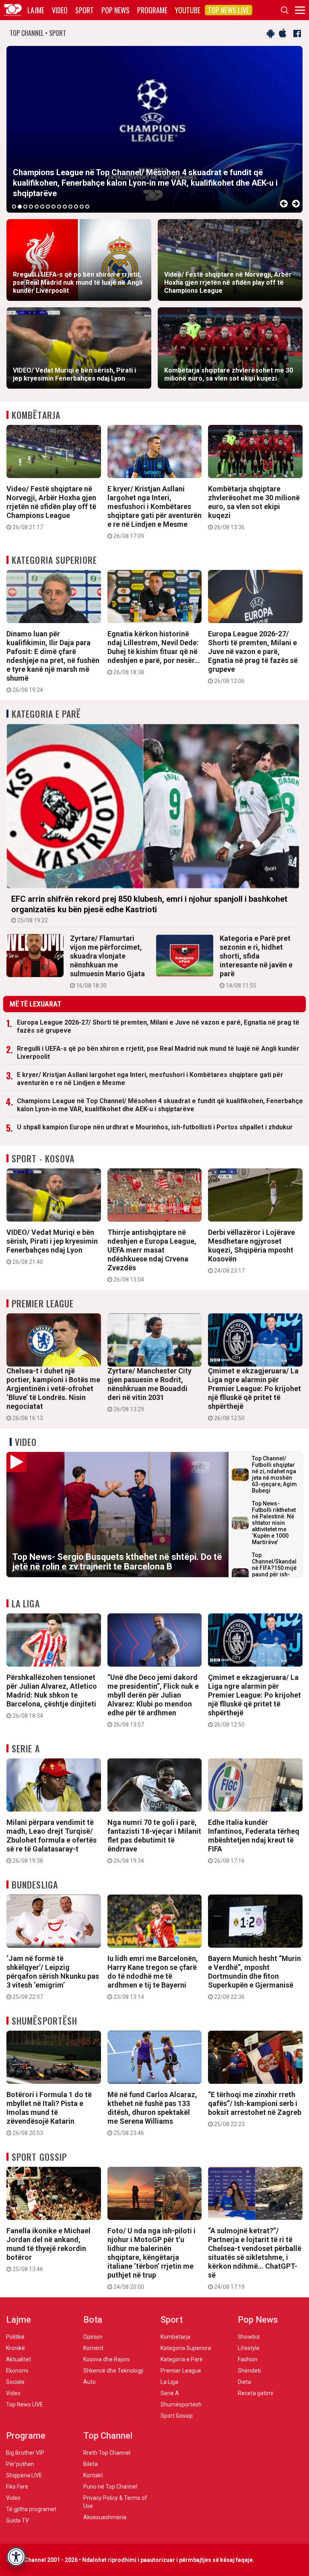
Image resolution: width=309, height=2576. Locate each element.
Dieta (244, 2382)
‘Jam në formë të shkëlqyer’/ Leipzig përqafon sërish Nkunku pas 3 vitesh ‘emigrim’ (53, 1977)
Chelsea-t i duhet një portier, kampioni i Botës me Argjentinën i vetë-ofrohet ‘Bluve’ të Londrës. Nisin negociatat (53, 1394)
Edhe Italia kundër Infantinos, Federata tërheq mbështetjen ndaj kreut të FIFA (254, 1841)
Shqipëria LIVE (24, 2475)
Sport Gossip (39, 2157)
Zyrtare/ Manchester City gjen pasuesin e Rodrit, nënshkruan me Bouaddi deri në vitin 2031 (149, 1389)
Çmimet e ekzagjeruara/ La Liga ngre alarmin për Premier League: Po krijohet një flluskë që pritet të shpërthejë (254, 1394)
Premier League (43, 1303)
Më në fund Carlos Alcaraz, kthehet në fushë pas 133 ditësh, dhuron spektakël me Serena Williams (152, 2113)
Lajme (36, 10)
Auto (90, 2382)
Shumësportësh (44, 2021)
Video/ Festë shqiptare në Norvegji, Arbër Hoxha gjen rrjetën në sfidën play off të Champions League (51, 507)
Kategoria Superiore (54, 560)
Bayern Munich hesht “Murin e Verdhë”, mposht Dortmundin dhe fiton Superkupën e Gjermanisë (254, 1977)
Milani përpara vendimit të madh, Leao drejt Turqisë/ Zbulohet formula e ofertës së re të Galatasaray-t (51, 1841)
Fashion (248, 2359)
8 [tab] (54, 207)
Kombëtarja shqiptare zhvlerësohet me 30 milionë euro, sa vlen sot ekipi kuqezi (254, 507)
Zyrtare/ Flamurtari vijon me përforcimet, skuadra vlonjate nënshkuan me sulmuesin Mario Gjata (107, 961)
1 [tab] (14, 207)
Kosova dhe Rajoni (106, 2359)
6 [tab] (42, 207)
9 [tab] (59, 207)
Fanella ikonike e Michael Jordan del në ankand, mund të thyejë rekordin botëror (48, 2249)
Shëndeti (249, 2371)
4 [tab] (31, 207)
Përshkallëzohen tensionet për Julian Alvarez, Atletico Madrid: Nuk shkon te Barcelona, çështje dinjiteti (52, 1696)
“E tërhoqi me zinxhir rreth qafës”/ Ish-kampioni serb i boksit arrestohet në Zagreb (255, 2109)
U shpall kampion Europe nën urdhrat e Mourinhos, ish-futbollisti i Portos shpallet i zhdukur (155, 1127)
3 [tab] (25, 207)
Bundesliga (35, 1884)
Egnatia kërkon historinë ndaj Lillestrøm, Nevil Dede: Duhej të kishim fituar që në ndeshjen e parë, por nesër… (154, 652)
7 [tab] (48, 207)
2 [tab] (20, 207)
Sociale (15, 2382)
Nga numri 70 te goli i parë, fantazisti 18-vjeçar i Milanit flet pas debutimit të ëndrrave (154, 1841)
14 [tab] (87, 207)
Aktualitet (19, 2359)
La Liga (26, 1603)
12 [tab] (76, 207)
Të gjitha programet (31, 2509)
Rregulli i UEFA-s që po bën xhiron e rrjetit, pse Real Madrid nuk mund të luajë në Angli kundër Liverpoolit (158, 1053)
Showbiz (249, 2337)
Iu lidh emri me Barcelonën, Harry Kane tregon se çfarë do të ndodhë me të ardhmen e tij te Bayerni (153, 1977)
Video (60, 10)
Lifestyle (249, 2348)
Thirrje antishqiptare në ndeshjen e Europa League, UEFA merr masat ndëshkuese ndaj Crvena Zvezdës (152, 1255)
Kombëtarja (36, 415)
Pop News (115, 10)
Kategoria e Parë (46, 714)
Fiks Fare (17, 2487)
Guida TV (18, 2520)
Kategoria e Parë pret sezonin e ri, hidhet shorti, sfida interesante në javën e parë (256, 961)
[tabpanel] (154, 129)
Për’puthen (20, 2464)
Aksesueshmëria (105, 2517)
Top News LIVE (229, 10)
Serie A (26, 1748)
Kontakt (93, 2475)
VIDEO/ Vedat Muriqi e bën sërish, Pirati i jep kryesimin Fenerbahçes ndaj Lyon (52, 1247)
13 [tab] (82, 207)
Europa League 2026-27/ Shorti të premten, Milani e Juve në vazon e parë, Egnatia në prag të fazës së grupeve (253, 657)
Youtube (188, 10)
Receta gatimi (255, 2393)
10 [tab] (65, 207)
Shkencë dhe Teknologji (113, 2371)
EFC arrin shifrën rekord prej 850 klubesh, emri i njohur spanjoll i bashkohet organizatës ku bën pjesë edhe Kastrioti (149, 909)
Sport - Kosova (43, 1158)
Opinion (93, 2337)
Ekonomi (17, 2371)
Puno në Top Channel (110, 2487)
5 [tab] (37, 207)
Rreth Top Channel (107, 2453)
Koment (93, 2348)
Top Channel (108, 2436)
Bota (93, 2320)
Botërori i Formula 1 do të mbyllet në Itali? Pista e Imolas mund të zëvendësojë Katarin (49, 2113)
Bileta (91, 2464)
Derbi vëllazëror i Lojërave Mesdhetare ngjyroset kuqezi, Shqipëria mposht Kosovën (251, 1251)
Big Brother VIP (25, 2453)
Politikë (15, 2337)
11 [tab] (70, 207)
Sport (84, 10)
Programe (152, 10)
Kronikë (15, 2348)
